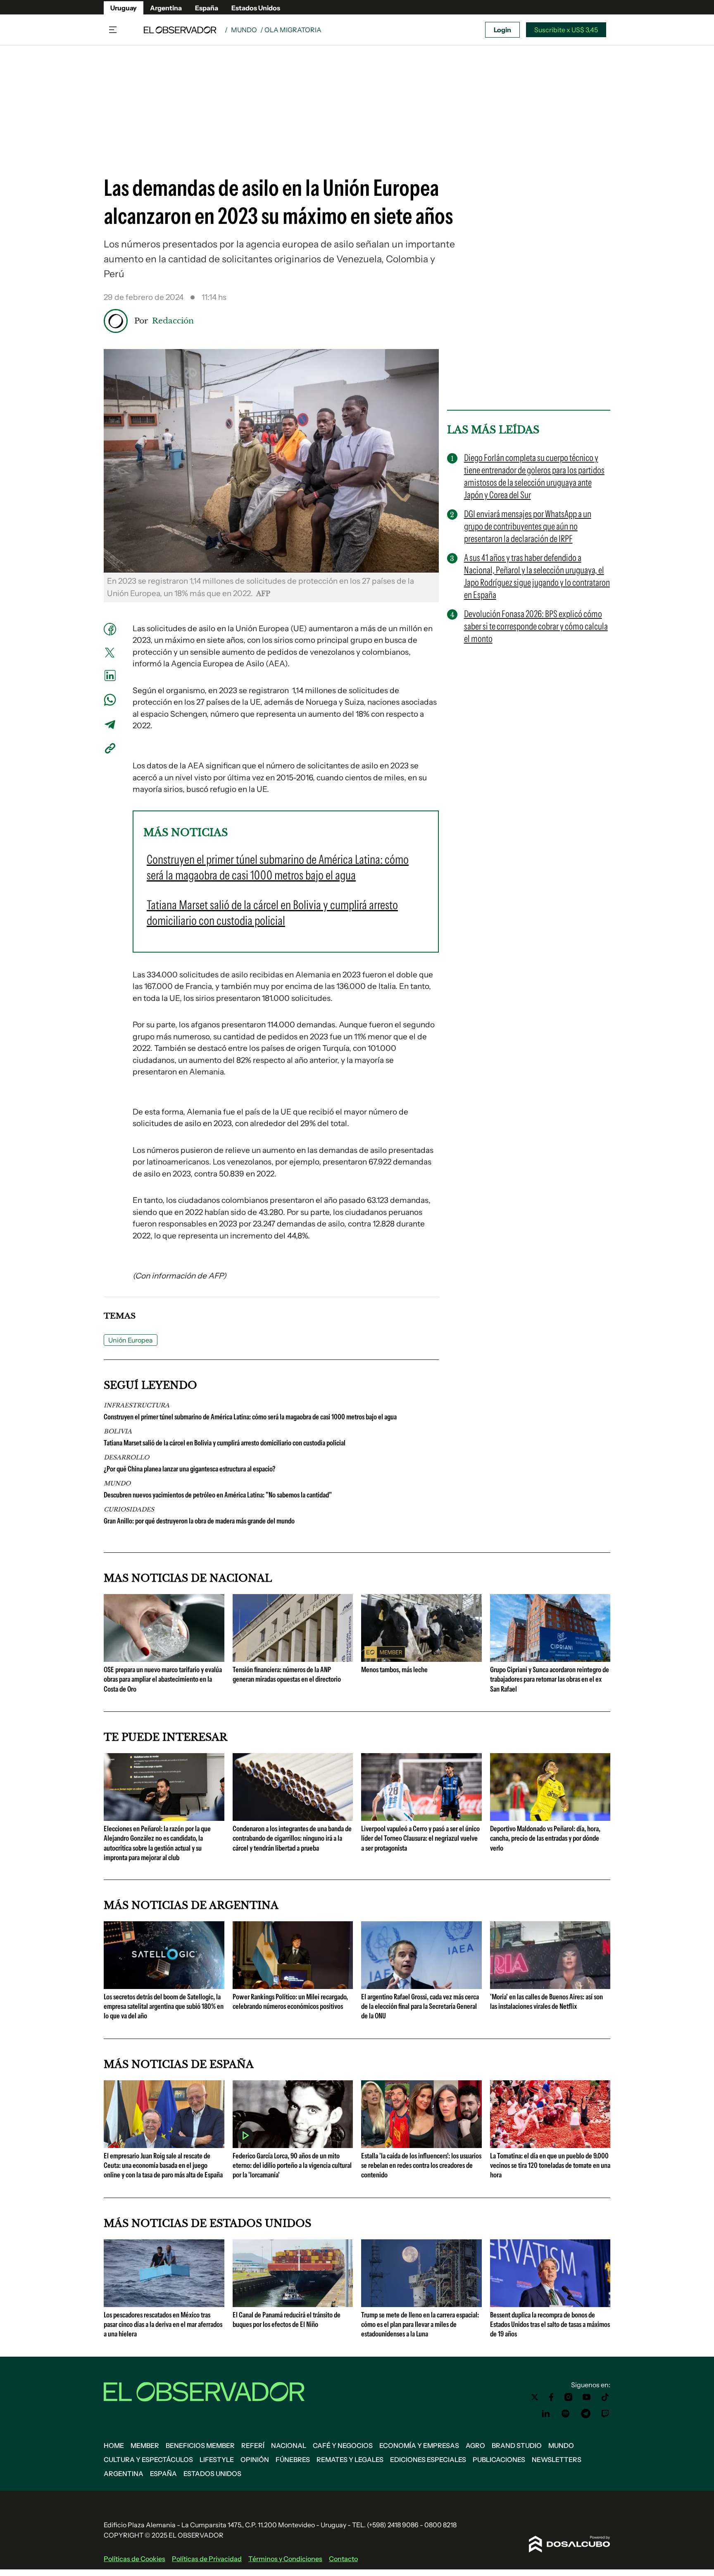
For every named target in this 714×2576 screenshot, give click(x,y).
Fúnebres (293, 2460)
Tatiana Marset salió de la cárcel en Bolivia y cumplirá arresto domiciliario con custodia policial (225, 1443)
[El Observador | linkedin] (546, 2414)
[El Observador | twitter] (535, 2397)
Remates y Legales (350, 2460)
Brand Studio (517, 2445)
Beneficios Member (200, 2445)
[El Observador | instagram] (569, 2397)
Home (114, 2445)
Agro (475, 2445)
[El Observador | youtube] (587, 2397)
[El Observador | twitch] (605, 2414)
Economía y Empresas (419, 2445)
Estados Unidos (256, 8)
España (207, 8)
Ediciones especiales (428, 2460)
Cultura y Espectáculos (148, 2460)
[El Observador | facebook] (551, 2397)
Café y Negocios (343, 2445)
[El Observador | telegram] (585, 2414)
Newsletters (557, 2460)
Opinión (255, 2460)
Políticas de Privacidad (207, 2559)
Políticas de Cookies (134, 2559)
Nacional (289, 2445)
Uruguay (124, 8)
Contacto (343, 2559)
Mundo (244, 30)
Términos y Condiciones (285, 2559)
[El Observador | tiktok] (605, 2397)
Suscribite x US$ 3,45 (566, 30)
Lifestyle (217, 2460)
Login (502, 30)
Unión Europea (131, 1340)
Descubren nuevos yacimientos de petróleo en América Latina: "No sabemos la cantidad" (218, 1495)
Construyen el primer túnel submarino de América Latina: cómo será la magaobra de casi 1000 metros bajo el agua (250, 1417)
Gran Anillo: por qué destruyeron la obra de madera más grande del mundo (199, 1521)
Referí (253, 2445)
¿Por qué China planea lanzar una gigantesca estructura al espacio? (189, 1469)
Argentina (166, 8)
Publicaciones (499, 2460)
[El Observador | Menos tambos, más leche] (421, 1659)
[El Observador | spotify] (566, 2414)
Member (145, 2445)
